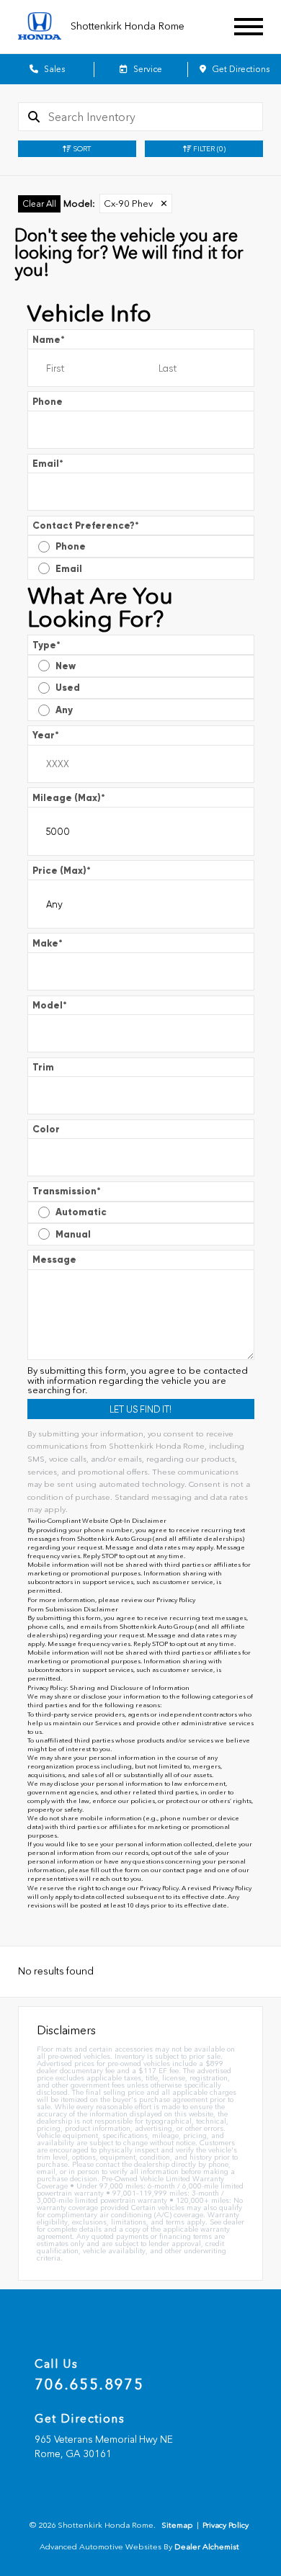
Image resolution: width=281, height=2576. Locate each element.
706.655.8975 (89, 2384)
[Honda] (40, 27)
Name (49, 340)
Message (54, 1260)
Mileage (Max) (69, 798)
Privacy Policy (176, 1600)
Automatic (81, 1212)
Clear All (39, 204)
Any (64, 710)
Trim (43, 1067)
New (66, 666)
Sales (53, 69)
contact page (183, 1870)
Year (46, 735)
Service (147, 69)
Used (68, 688)
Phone (48, 402)
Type (46, 645)
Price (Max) (62, 871)
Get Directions (240, 69)
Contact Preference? (86, 526)
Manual (73, 1234)
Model (50, 1005)
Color (46, 1129)
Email (48, 464)
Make (48, 943)
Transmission (67, 1191)
